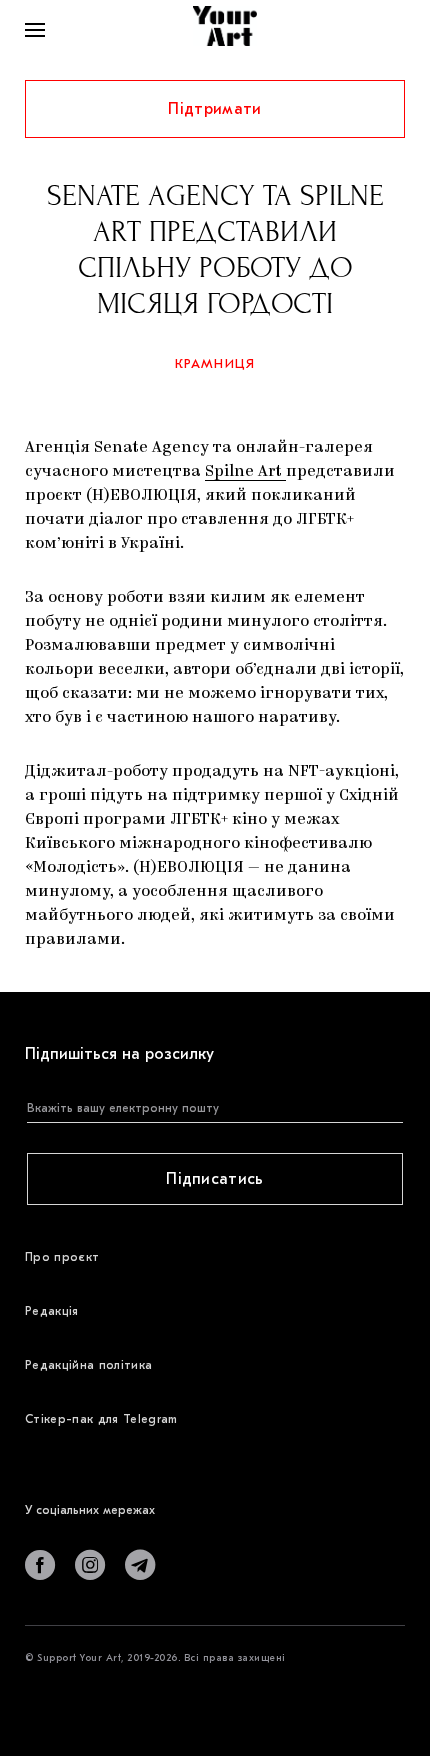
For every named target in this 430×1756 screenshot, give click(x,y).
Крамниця (215, 363)
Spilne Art (245, 472)
